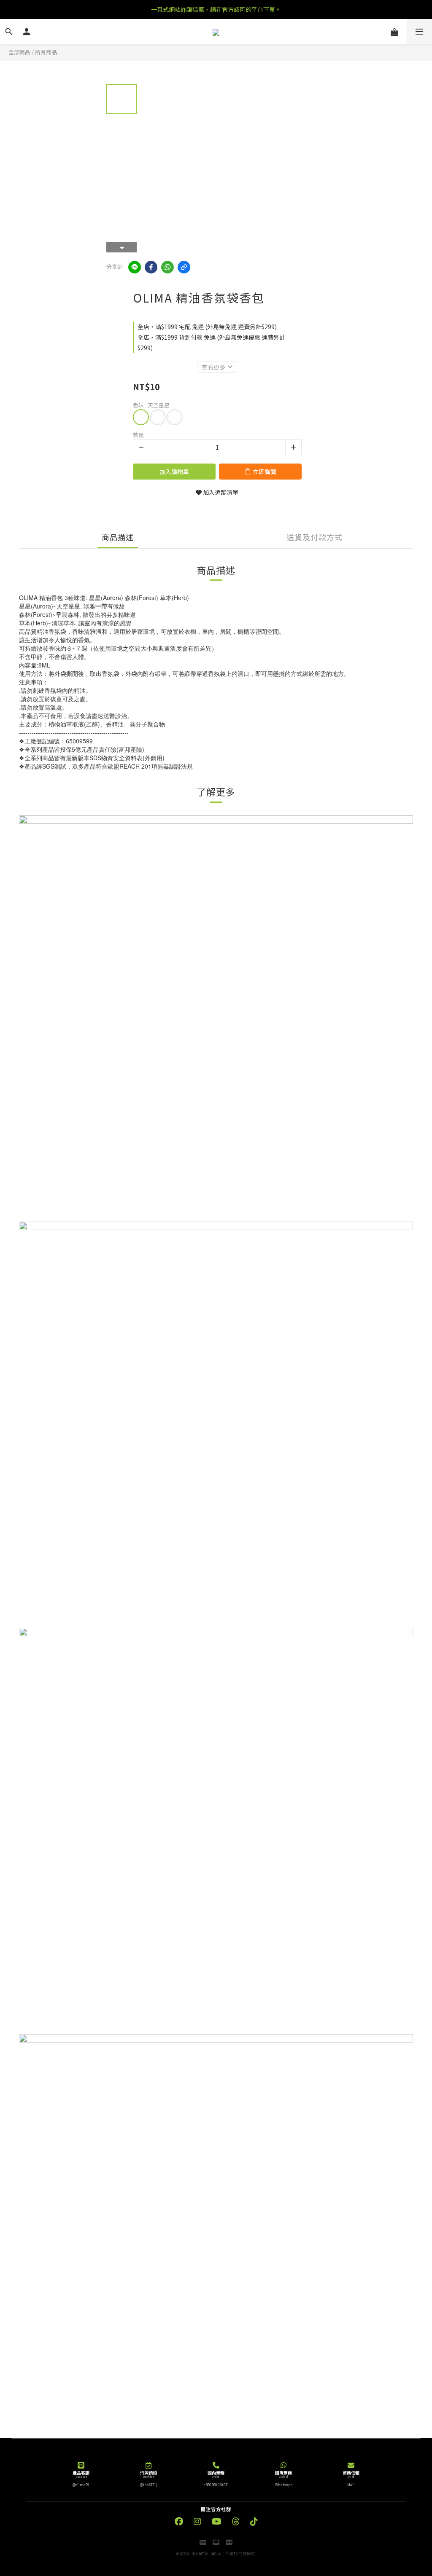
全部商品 (19, 52)
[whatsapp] (167, 267)
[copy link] (184, 267)
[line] (135, 267)
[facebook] (151, 267)
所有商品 (46, 52)
